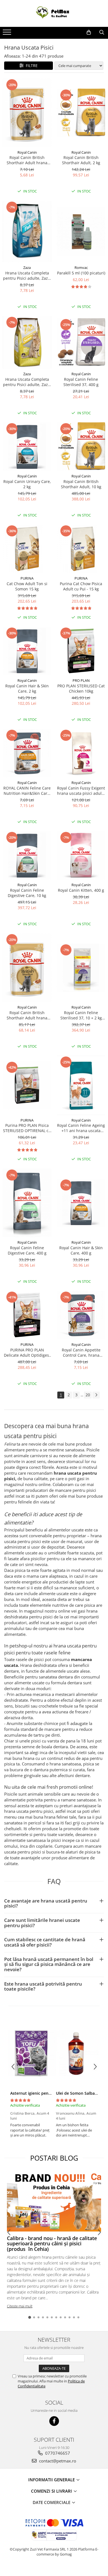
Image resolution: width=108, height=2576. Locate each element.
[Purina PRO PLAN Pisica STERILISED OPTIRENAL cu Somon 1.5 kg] (27, 1085)
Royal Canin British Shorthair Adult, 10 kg (81, 484)
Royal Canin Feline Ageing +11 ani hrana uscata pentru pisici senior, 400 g (81, 1128)
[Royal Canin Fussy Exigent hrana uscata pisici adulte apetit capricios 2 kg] (81, 753)
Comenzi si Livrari (52, 2491)
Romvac (81, 268)
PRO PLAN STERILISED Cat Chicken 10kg (81, 688)
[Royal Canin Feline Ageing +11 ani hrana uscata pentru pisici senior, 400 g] (81, 1085)
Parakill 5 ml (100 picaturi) (81, 273)
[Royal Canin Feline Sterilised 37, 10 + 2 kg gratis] (81, 968)
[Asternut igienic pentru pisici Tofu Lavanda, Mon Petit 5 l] (31, 2053)
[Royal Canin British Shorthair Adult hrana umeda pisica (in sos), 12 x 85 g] (27, 968)
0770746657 (57, 2453)
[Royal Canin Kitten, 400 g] (81, 855)
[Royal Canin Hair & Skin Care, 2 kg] (27, 651)
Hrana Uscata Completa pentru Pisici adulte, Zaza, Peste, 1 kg (27, 276)
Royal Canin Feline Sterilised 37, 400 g (81, 382)
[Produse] (8, 34)
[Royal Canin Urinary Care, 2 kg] (27, 447)
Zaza (27, 268)
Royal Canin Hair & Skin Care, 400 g (81, 1250)
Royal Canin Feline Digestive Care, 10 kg (27, 893)
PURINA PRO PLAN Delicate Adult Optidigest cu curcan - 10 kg (27, 1353)
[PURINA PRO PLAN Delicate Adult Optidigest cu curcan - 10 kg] (27, 1315)
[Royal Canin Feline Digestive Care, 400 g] (27, 1203)
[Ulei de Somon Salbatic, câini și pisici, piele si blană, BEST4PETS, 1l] (77, 2053)
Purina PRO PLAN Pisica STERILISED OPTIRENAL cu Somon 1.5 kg (27, 1128)
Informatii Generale (52, 2480)
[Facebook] (54, 2421)
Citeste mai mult (20, 2306)
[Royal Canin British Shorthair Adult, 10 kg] (81, 447)
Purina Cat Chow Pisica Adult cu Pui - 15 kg (81, 586)
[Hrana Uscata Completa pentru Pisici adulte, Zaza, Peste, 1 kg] (27, 232)
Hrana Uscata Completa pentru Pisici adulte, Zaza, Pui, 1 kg (27, 382)
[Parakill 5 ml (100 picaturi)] (81, 232)
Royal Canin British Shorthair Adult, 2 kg (81, 160)
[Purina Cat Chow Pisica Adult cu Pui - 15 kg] (81, 549)
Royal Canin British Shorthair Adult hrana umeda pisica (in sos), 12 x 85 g (27, 1015)
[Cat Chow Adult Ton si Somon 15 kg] (27, 549)
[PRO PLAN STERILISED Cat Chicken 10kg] (81, 651)
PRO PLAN (81, 680)
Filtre (31, 65)
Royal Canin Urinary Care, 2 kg (27, 484)
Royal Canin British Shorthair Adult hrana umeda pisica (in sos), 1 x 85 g (27, 160)
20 (88, 1395)
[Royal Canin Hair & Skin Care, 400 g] (81, 1203)
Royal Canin (27, 152)
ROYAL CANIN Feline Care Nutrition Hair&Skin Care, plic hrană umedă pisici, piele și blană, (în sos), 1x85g (27, 791)
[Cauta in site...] (102, 32)
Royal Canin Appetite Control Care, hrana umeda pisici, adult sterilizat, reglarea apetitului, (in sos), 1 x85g (81, 1353)
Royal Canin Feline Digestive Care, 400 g (27, 1250)
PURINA (27, 578)
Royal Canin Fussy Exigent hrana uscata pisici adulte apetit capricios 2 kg (81, 791)
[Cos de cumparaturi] (89, 32)
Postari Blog (54, 2158)
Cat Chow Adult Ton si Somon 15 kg (27, 586)
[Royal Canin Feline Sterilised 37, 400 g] (81, 342)
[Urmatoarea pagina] (96, 1395)
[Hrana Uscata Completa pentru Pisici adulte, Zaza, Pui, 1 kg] (27, 342)
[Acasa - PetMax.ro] (54, 13)
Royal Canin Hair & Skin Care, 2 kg (27, 688)
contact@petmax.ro (57, 2461)
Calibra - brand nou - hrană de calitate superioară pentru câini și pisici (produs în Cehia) (52, 2244)
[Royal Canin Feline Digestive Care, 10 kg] (27, 855)
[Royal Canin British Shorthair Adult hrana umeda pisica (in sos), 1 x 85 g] (27, 113)
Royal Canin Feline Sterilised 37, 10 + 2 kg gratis (81, 1015)
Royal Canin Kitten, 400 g (81, 890)
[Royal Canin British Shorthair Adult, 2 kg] (81, 113)
